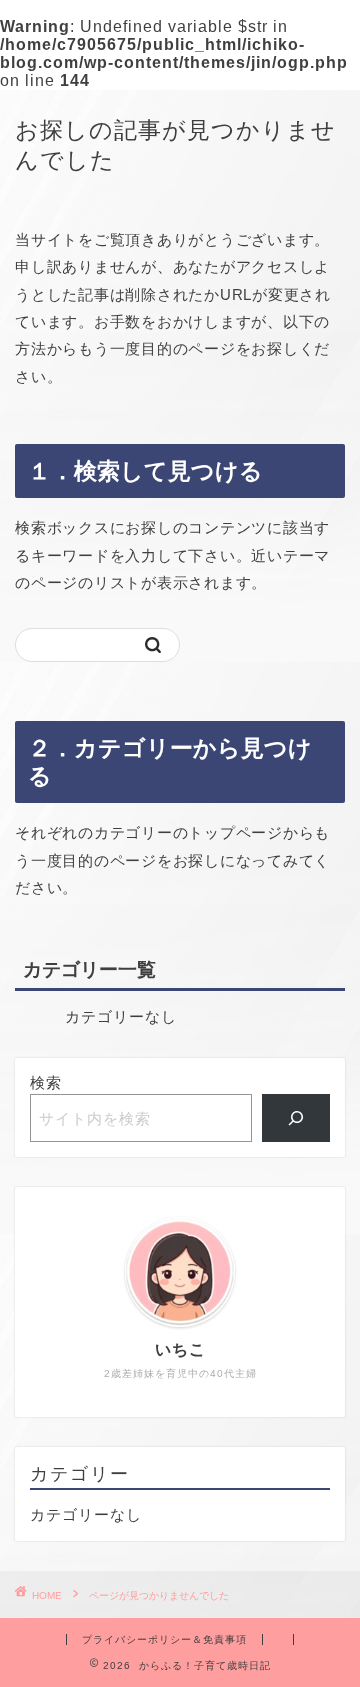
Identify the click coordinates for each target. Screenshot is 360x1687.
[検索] (296, 1118)
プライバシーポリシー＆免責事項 (164, 1639)
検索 (46, 1082)
